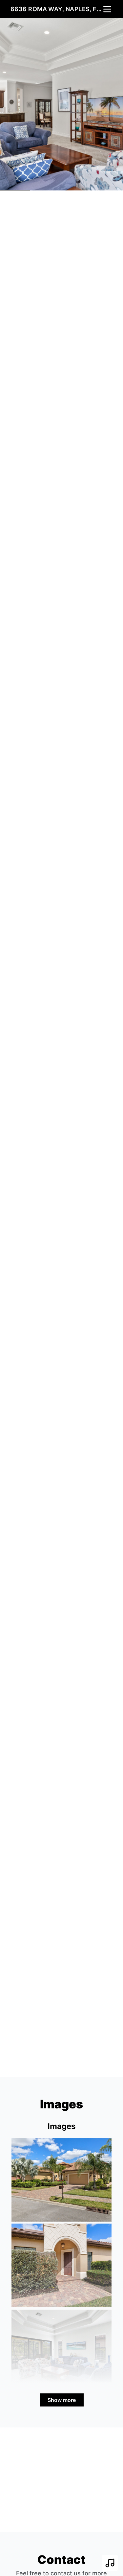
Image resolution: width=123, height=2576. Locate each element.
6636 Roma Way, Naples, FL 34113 (56, 9)
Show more (62, 2400)
